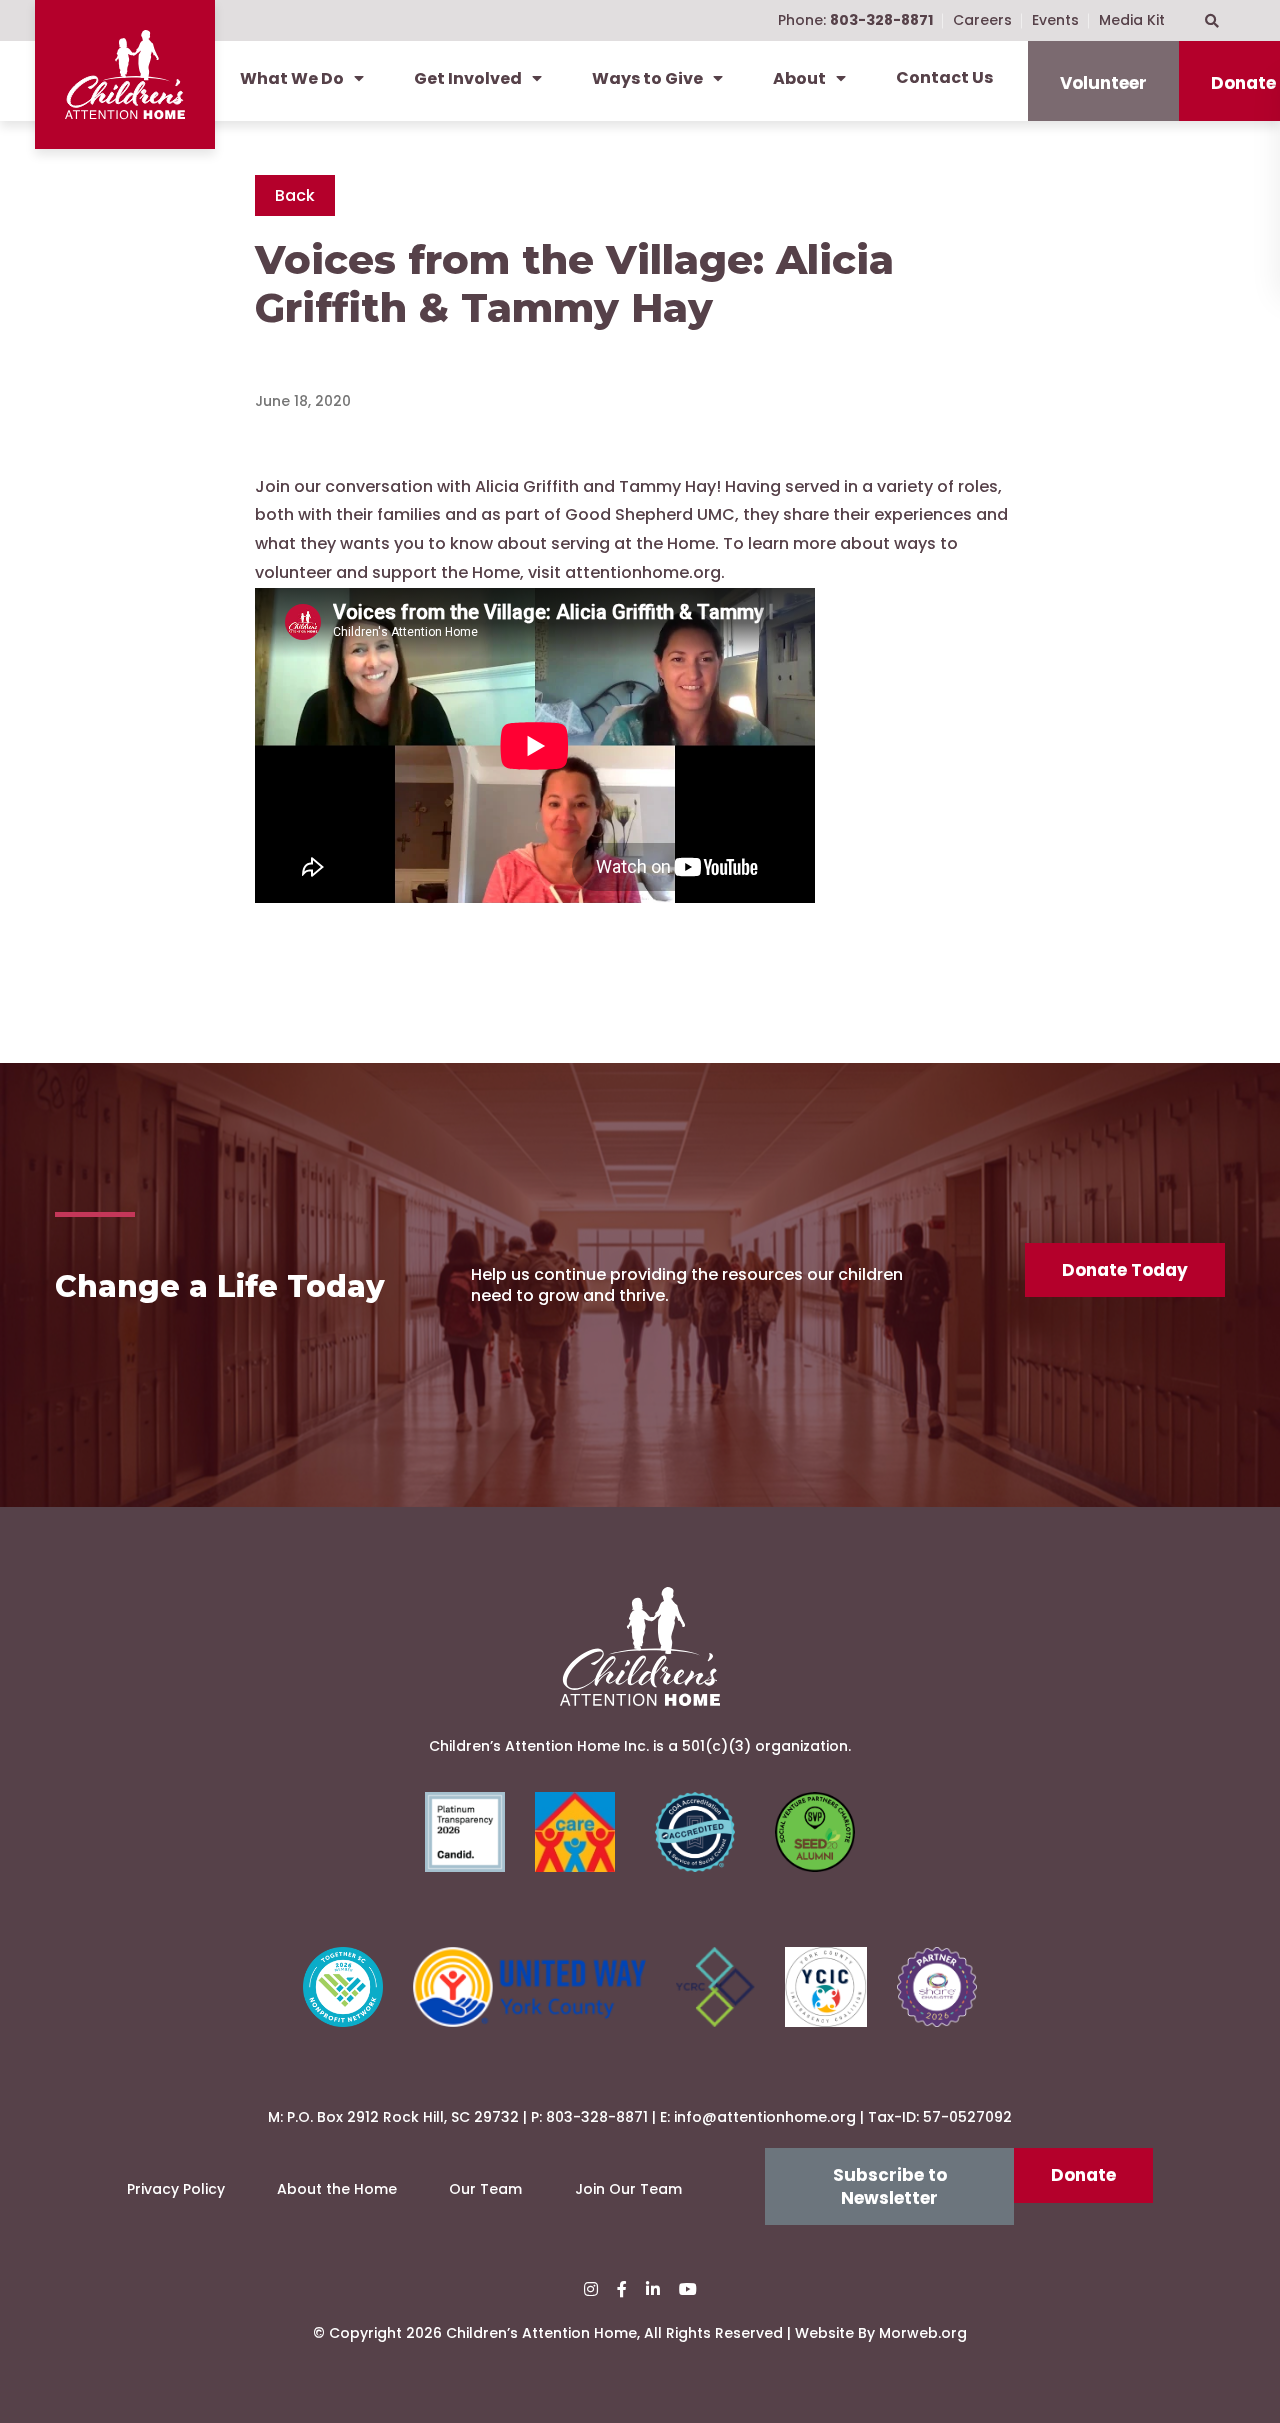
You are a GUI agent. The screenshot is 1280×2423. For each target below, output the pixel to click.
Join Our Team (628, 2189)
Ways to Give (647, 78)
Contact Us (944, 77)
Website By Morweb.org (881, 2333)
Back (295, 195)
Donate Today (1125, 1270)
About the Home (337, 2189)
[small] (591, 2289)
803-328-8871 (597, 2117)
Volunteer (1103, 83)
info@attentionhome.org (765, 2117)
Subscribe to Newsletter (890, 2186)
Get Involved (468, 78)
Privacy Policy (176, 2189)
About (799, 78)
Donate (1083, 2175)
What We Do (292, 78)
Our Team (485, 2189)
